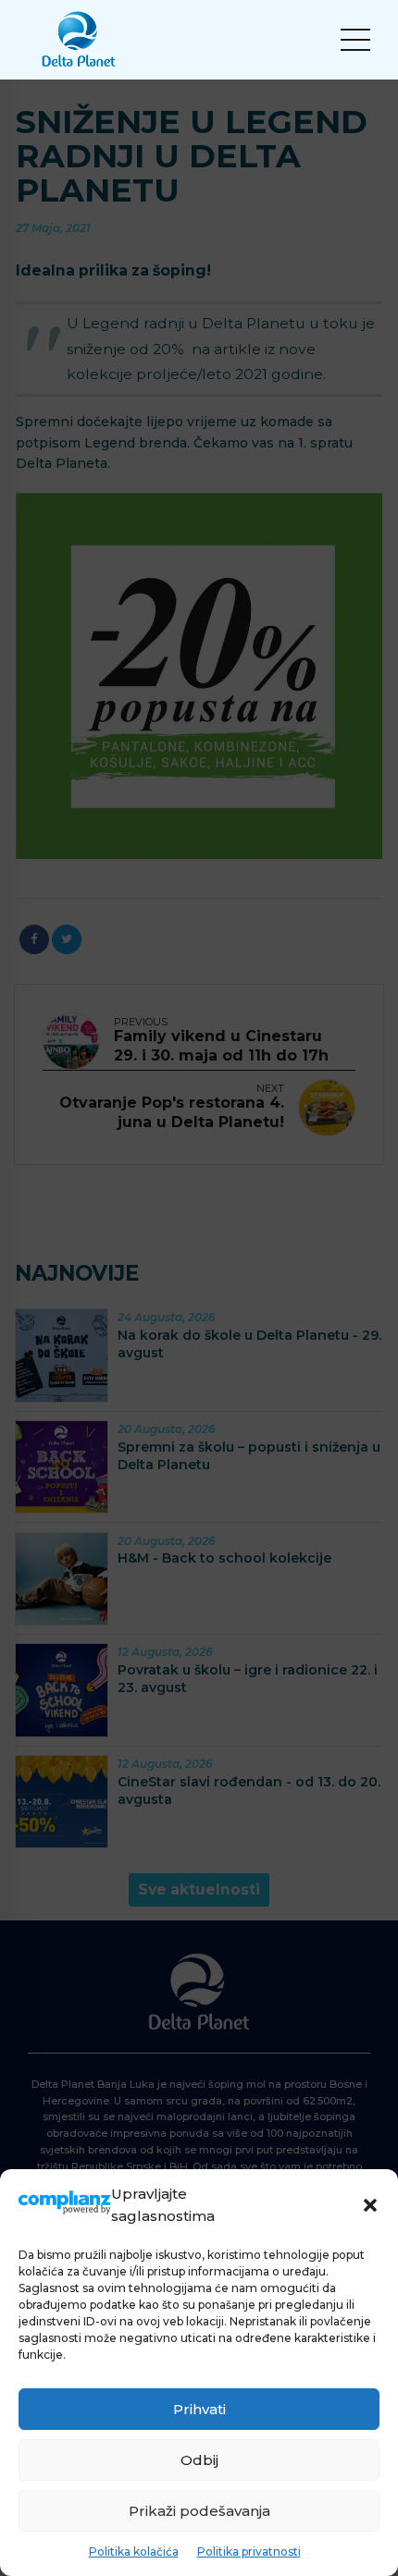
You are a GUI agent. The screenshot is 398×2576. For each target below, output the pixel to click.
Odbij (199, 2460)
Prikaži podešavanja (199, 2511)
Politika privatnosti (249, 2551)
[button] (370, 2205)
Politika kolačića (134, 2551)
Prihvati (199, 2409)
